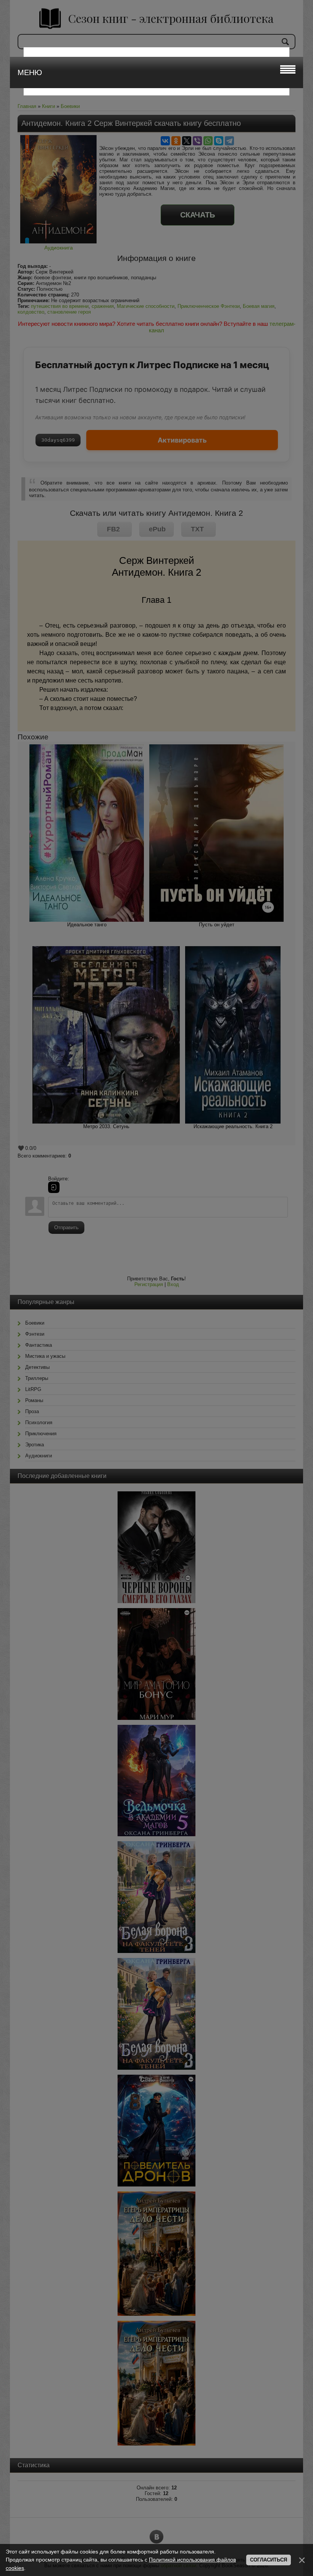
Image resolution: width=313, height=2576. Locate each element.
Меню (30, 72)
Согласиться (269, 2560)
